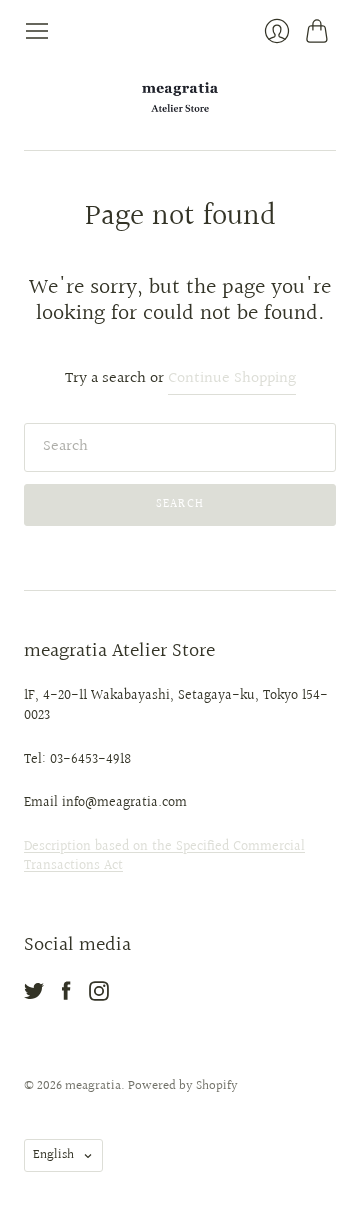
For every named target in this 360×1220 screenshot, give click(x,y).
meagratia (93, 1086)
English (53, 1155)
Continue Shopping (232, 379)
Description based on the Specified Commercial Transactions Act (164, 857)
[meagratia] (180, 97)
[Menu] (37, 31)
